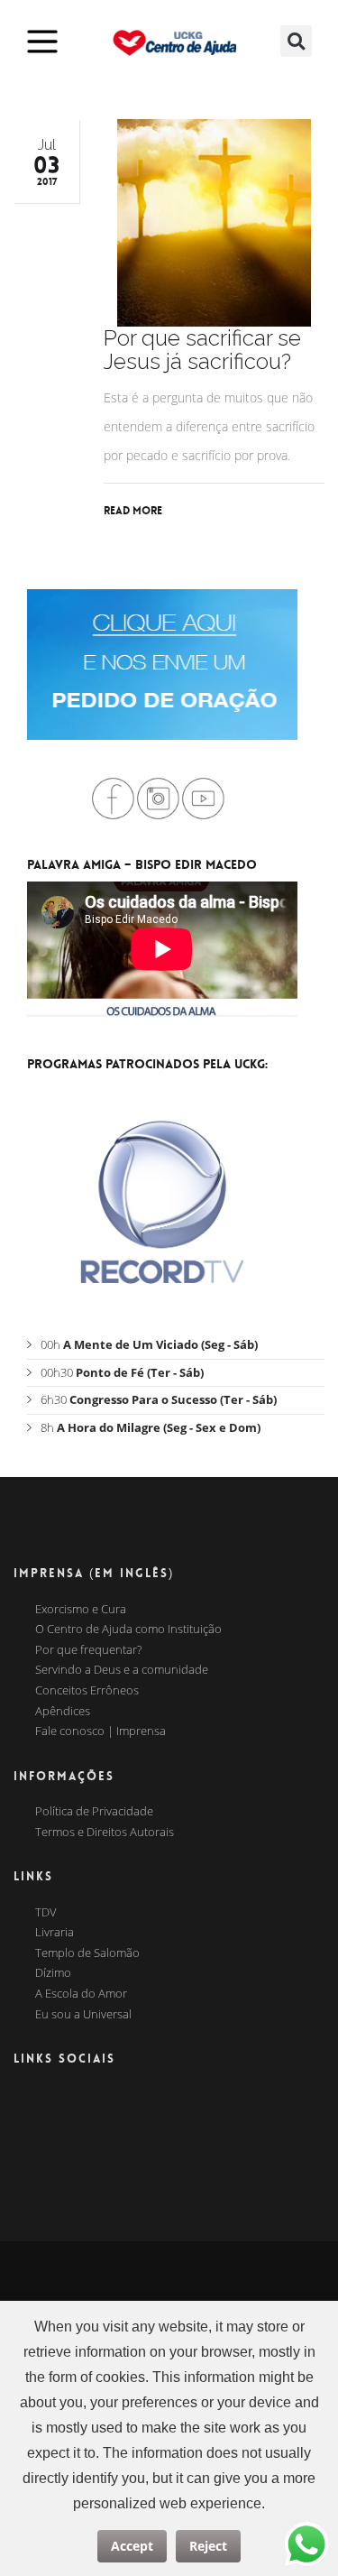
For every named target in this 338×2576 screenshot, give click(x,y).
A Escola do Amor (81, 1994)
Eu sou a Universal (83, 2015)
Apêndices (63, 1712)
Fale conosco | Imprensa (100, 1731)
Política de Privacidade (94, 1812)
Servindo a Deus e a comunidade (122, 1670)
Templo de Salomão (87, 1953)
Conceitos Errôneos (87, 1691)
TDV (46, 1913)
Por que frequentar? (88, 1650)
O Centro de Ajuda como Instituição (128, 1630)
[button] (296, 41)
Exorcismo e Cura (81, 1610)
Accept (132, 2546)
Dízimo (53, 1973)
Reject (208, 2546)
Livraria (55, 1933)
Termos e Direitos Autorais (105, 1833)
